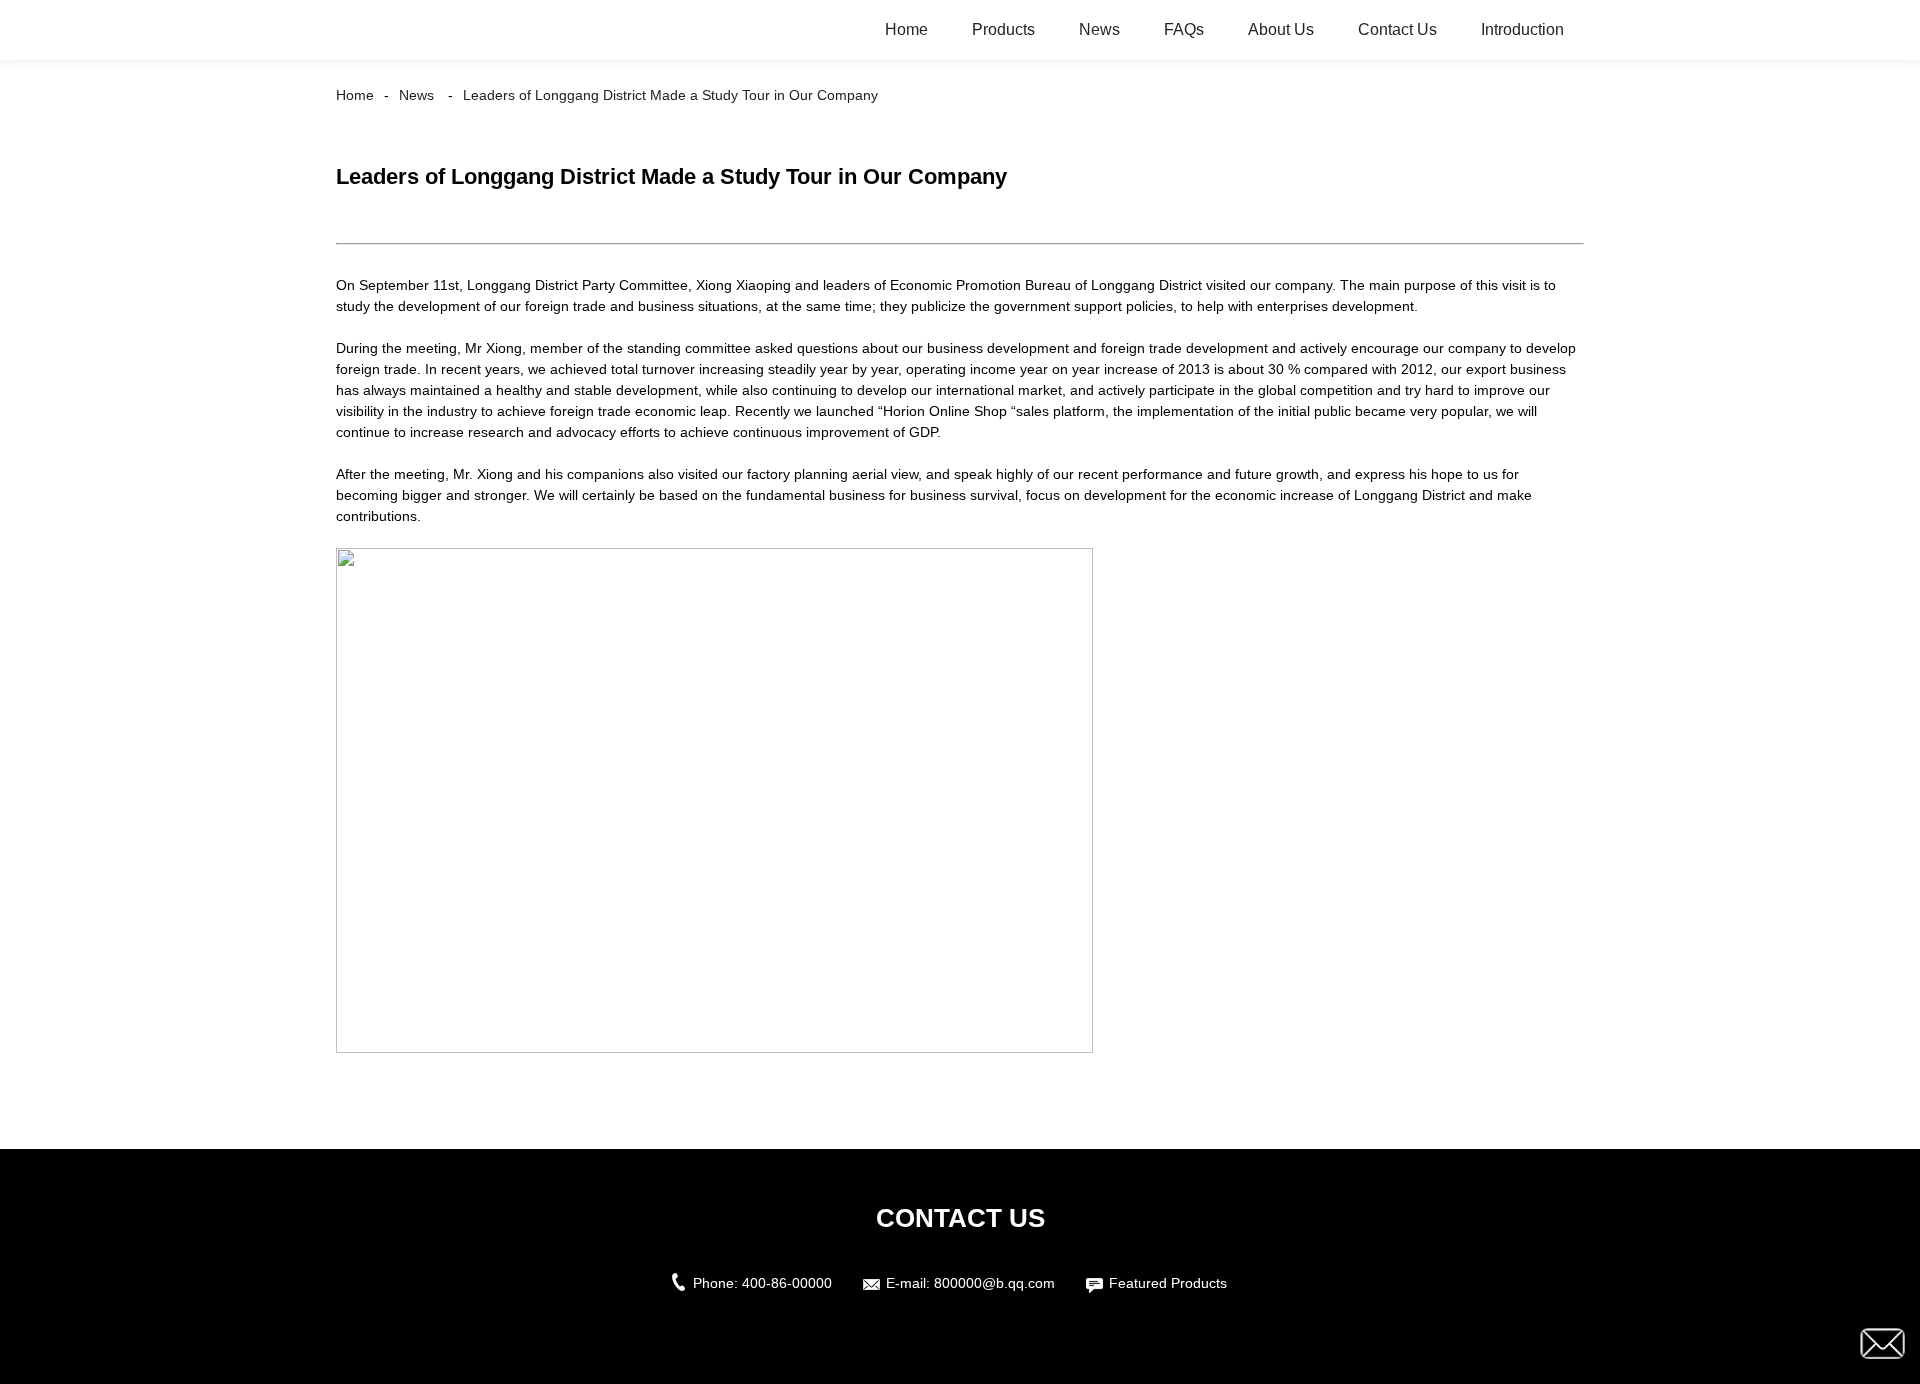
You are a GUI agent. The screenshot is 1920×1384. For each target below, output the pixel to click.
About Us (1281, 29)
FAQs (1184, 29)
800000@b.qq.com (994, 1283)
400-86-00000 (787, 1283)
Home (906, 29)
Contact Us (1397, 29)
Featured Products (1168, 1283)
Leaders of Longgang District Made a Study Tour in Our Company (670, 95)
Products (1003, 29)
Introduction (1522, 29)
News (1099, 29)
